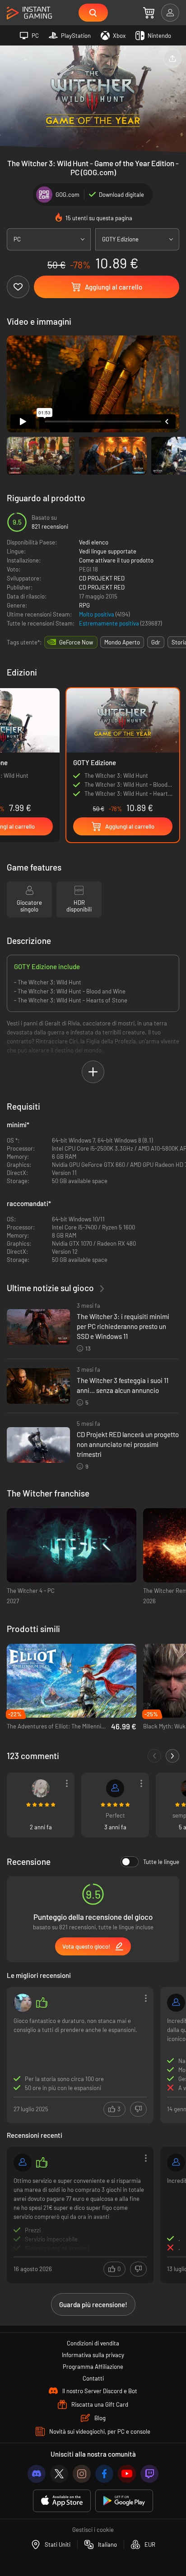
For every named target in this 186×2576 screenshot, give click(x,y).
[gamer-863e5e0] (176, 2163)
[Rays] (41, 1788)
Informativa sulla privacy (93, 2355)
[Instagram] (82, 2474)
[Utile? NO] (138, 2109)
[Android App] (124, 2501)
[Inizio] (29, 13)
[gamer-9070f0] (115, 1788)
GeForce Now (76, 642)
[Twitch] (149, 2474)
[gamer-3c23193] (23, 2163)
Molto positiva (97, 614)
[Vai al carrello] (149, 13)
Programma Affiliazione (93, 2367)
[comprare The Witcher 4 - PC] (72, 1545)
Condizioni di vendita (93, 2343)
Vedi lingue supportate (108, 551)
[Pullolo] (23, 2003)
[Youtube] (127, 2474)
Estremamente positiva (110, 623)
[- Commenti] (154, 1756)
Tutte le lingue (161, 1862)
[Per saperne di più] (80, 2214)
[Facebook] (104, 2474)
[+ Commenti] (172, 1756)
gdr (156, 642)
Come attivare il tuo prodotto (116, 560)
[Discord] (37, 2474)
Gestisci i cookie (93, 2530)
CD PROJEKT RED (102, 578)
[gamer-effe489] (176, 2003)
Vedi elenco (94, 542)
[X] (59, 2474)
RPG (84, 605)
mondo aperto (122, 642)
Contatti (93, 2378)
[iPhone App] (62, 2501)
